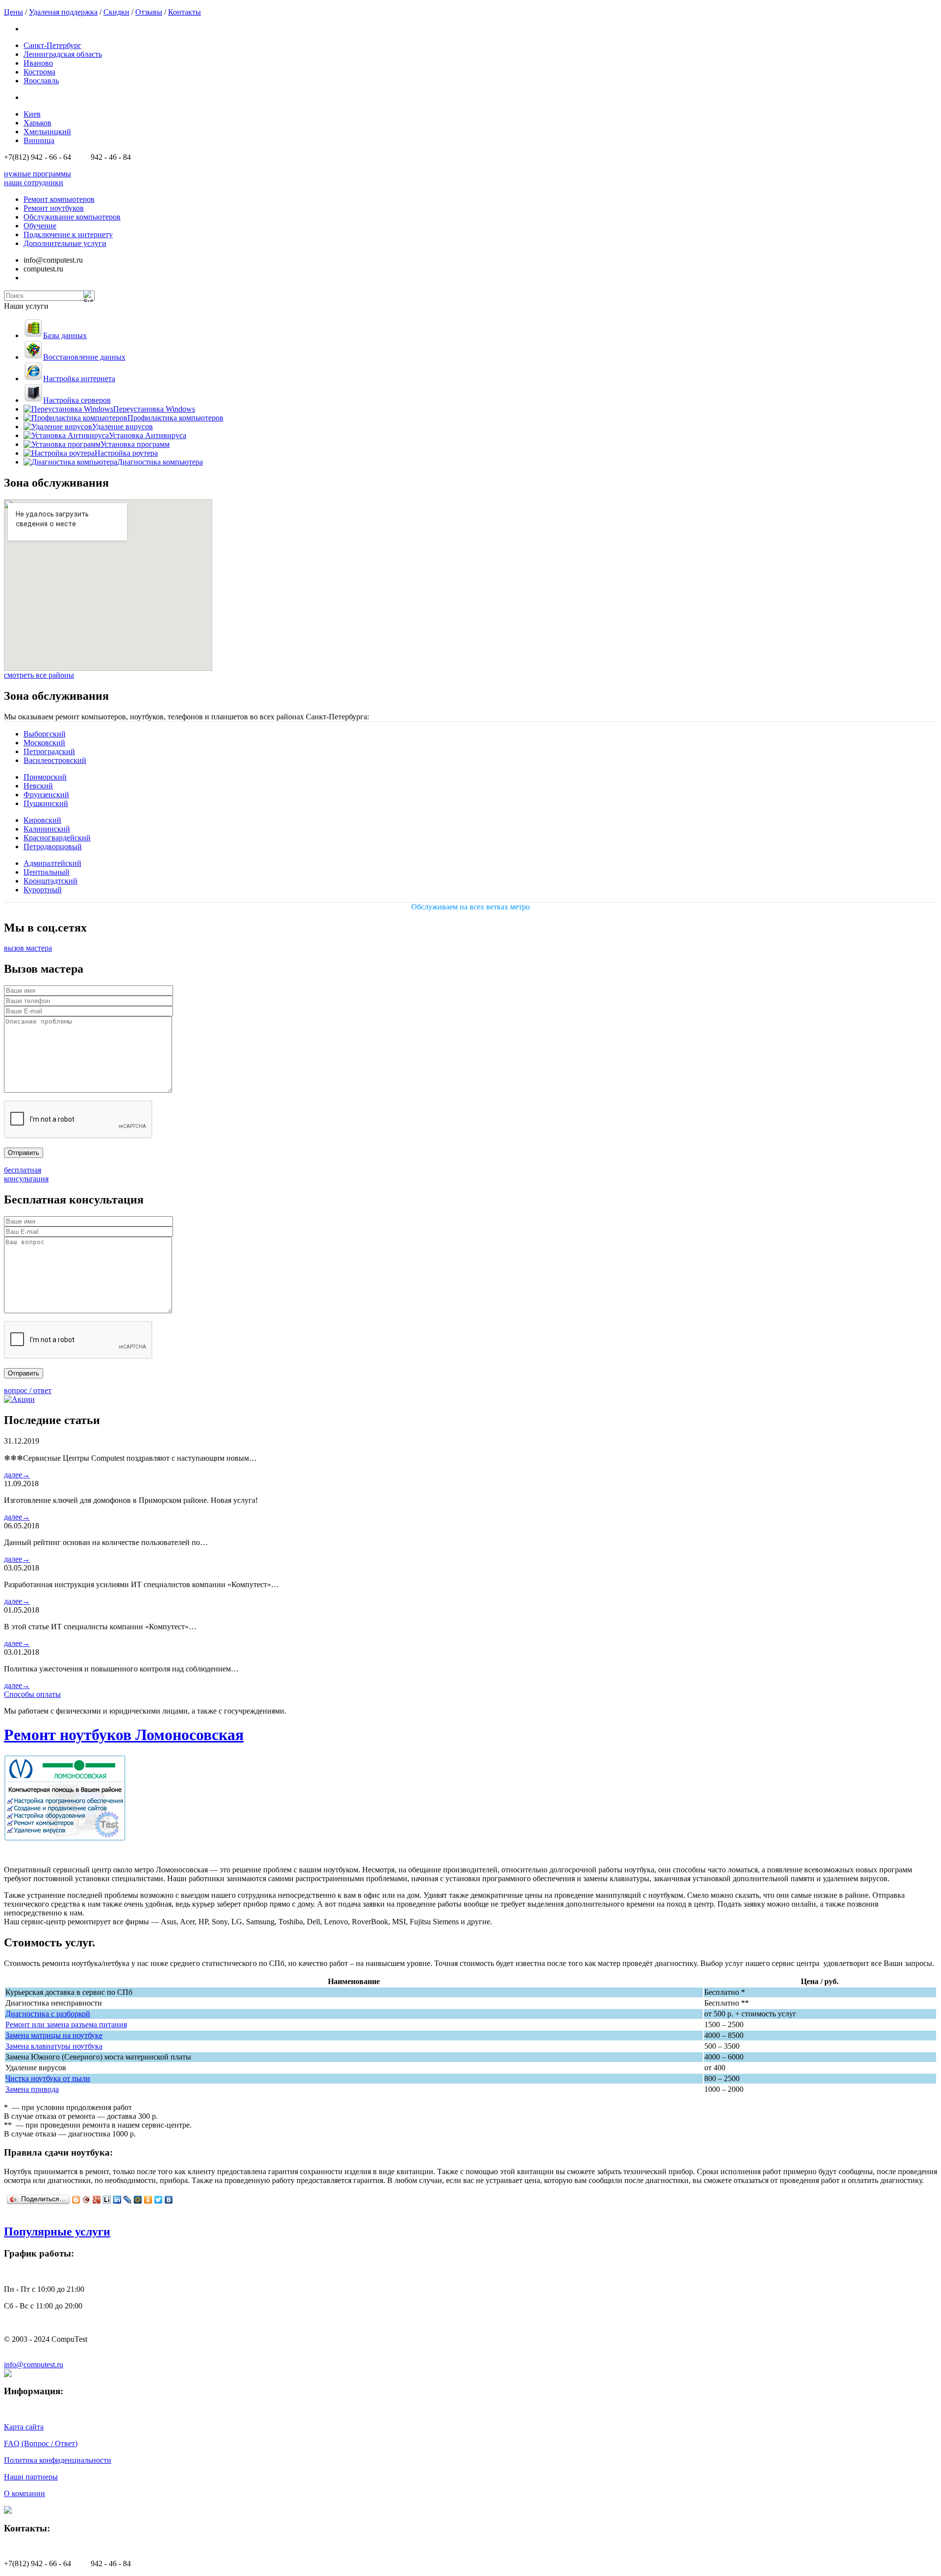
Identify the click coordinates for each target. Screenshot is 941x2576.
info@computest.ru (34, 2365)
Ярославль (41, 81)
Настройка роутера (126, 453)
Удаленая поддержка (63, 12)
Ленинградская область (63, 54)
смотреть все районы (39, 675)
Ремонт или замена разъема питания (66, 2024)
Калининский (47, 829)
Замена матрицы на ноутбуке (54, 2035)
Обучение (40, 226)
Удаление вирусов (123, 427)
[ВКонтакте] (169, 2200)
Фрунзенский (46, 795)
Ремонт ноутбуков (54, 208)
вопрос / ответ (28, 1390)
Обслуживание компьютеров (72, 217)
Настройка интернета (79, 379)
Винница (39, 140)
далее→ (17, 1475)
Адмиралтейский (52, 863)
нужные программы (37, 174)
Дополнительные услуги (65, 243)
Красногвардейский (57, 838)
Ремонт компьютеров (59, 199)
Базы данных (65, 335)
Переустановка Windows (154, 409)
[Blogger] (76, 2200)
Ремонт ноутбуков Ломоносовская (124, 1735)
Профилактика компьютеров (175, 418)
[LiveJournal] (128, 2200)
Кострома (39, 72)
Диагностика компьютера (160, 462)
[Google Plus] (97, 2200)
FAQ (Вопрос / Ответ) (41, 2443)
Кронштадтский (50, 881)
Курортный (43, 890)
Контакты (185, 12)
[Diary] (87, 2200)
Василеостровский (55, 760)
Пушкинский (46, 803)
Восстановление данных (84, 357)
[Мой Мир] (138, 2200)
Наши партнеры (31, 2477)
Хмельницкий (47, 132)
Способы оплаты (32, 1694)
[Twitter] (159, 2200)
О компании (25, 2493)
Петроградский (49, 751)
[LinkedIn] (117, 2200)
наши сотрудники (34, 183)
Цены (13, 12)
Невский (38, 786)
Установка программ (135, 444)
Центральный (47, 872)
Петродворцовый (53, 846)
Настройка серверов (77, 400)
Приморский (45, 777)
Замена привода (32, 2089)
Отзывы (149, 12)
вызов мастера (28, 948)
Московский (44, 743)
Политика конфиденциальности (58, 2460)
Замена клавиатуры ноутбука (54, 2046)
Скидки (116, 12)
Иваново (38, 63)
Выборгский (45, 734)
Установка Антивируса (148, 435)
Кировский (42, 820)
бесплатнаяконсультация (26, 1174)
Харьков (37, 123)
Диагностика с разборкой (48, 2014)
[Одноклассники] (148, 2200)
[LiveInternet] (107, 2200)
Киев (32, 114)
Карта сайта (24, 2427)
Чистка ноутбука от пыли (48, 2078)
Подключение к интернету (68, 234)
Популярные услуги (57, 2232)
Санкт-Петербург (52, 45)
